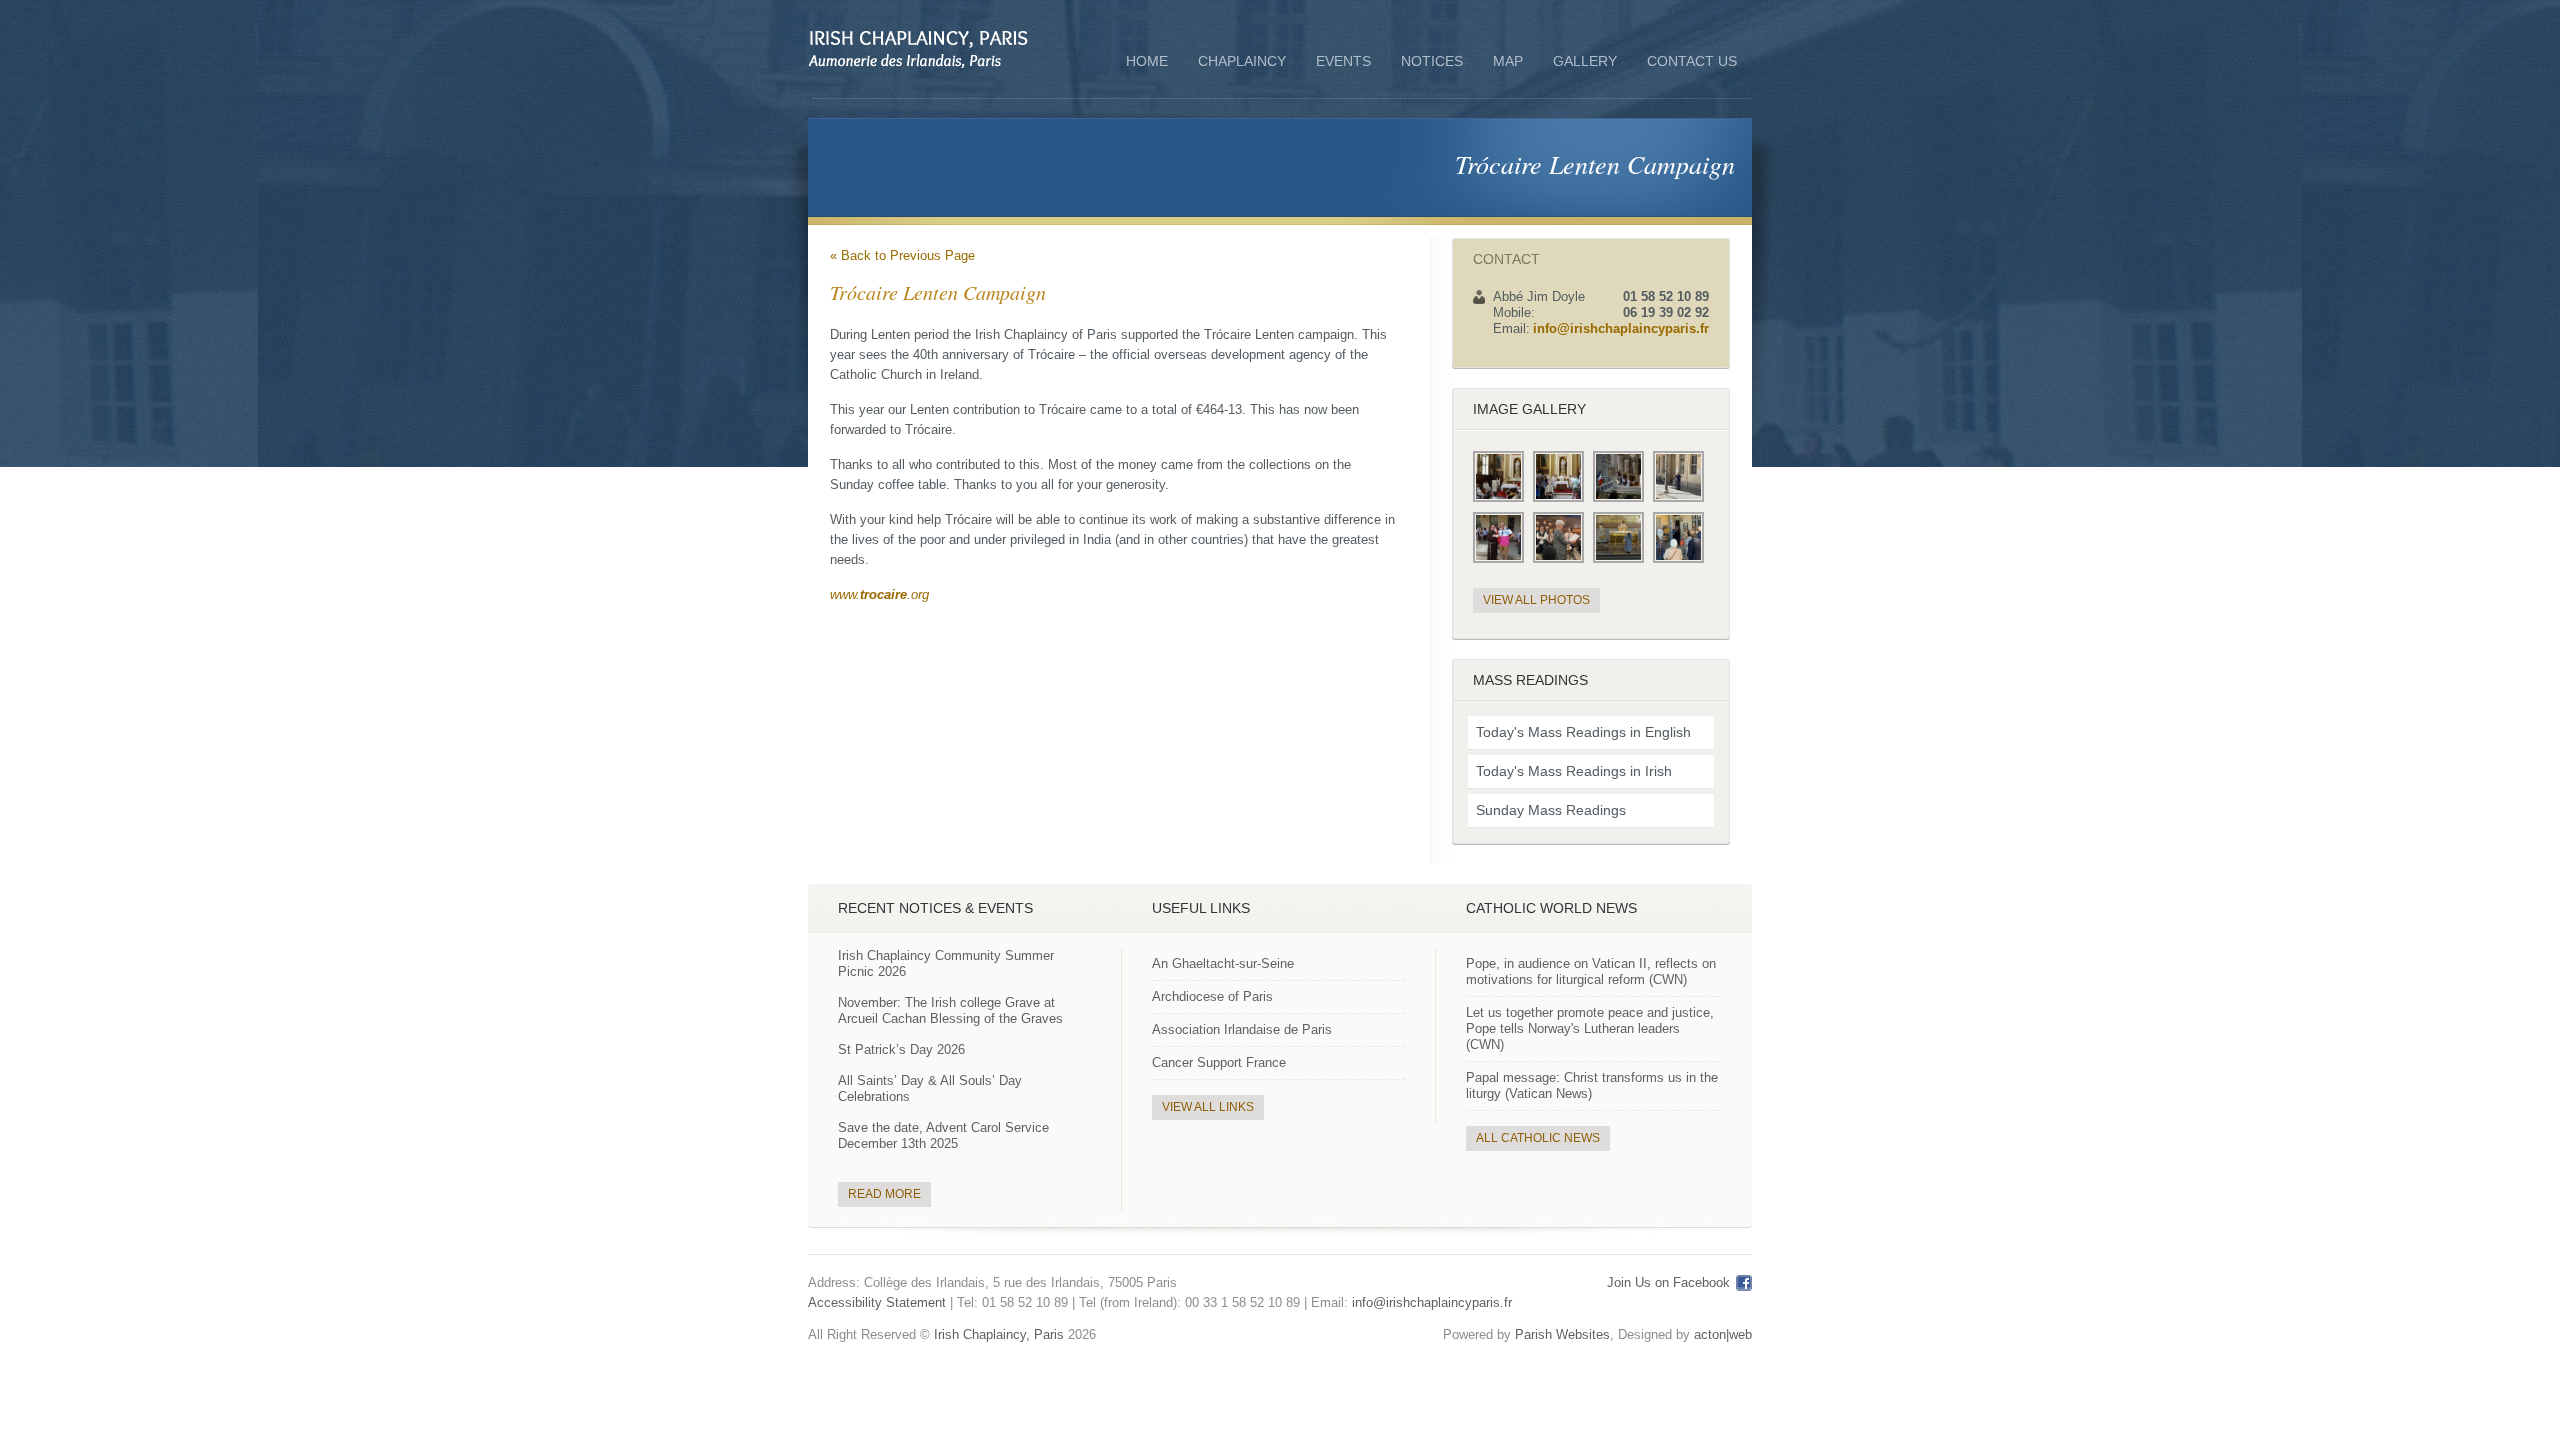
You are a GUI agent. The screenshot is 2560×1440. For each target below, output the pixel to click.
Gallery (1585, 61)
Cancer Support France (1219, 1062)
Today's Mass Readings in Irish (1574, 771)
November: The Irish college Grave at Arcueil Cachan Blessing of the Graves (950, 1010)
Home (1147, 61)
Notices (1432, 61)
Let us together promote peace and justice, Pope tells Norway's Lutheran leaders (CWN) (1590, 1028)
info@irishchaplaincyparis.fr (1621, 328)
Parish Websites (1562, 1334)
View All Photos (1536, 600)
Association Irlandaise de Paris (1242, 1029)
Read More (884, 1194)
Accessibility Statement (877, 1302)
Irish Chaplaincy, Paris (999, 1334)
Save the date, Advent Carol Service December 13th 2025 (943, 1135)
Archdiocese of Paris (1212, 996)
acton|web (1723, 1334)
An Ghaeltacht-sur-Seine (1223, 963)
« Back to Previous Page (902, 255)
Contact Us (1692, 61)
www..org (879, 594)
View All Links (1208, 1107)
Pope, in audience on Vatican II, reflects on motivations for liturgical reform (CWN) (1591, 971)
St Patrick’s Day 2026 (901, 1049)
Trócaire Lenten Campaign (1595, 163)
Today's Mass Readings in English (1583, 732)
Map (1508, 61)
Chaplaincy (1242, 63)
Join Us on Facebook (1668, 1282)
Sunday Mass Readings (1551, 810)
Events (1343, 61)
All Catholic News (1538, 1138)
